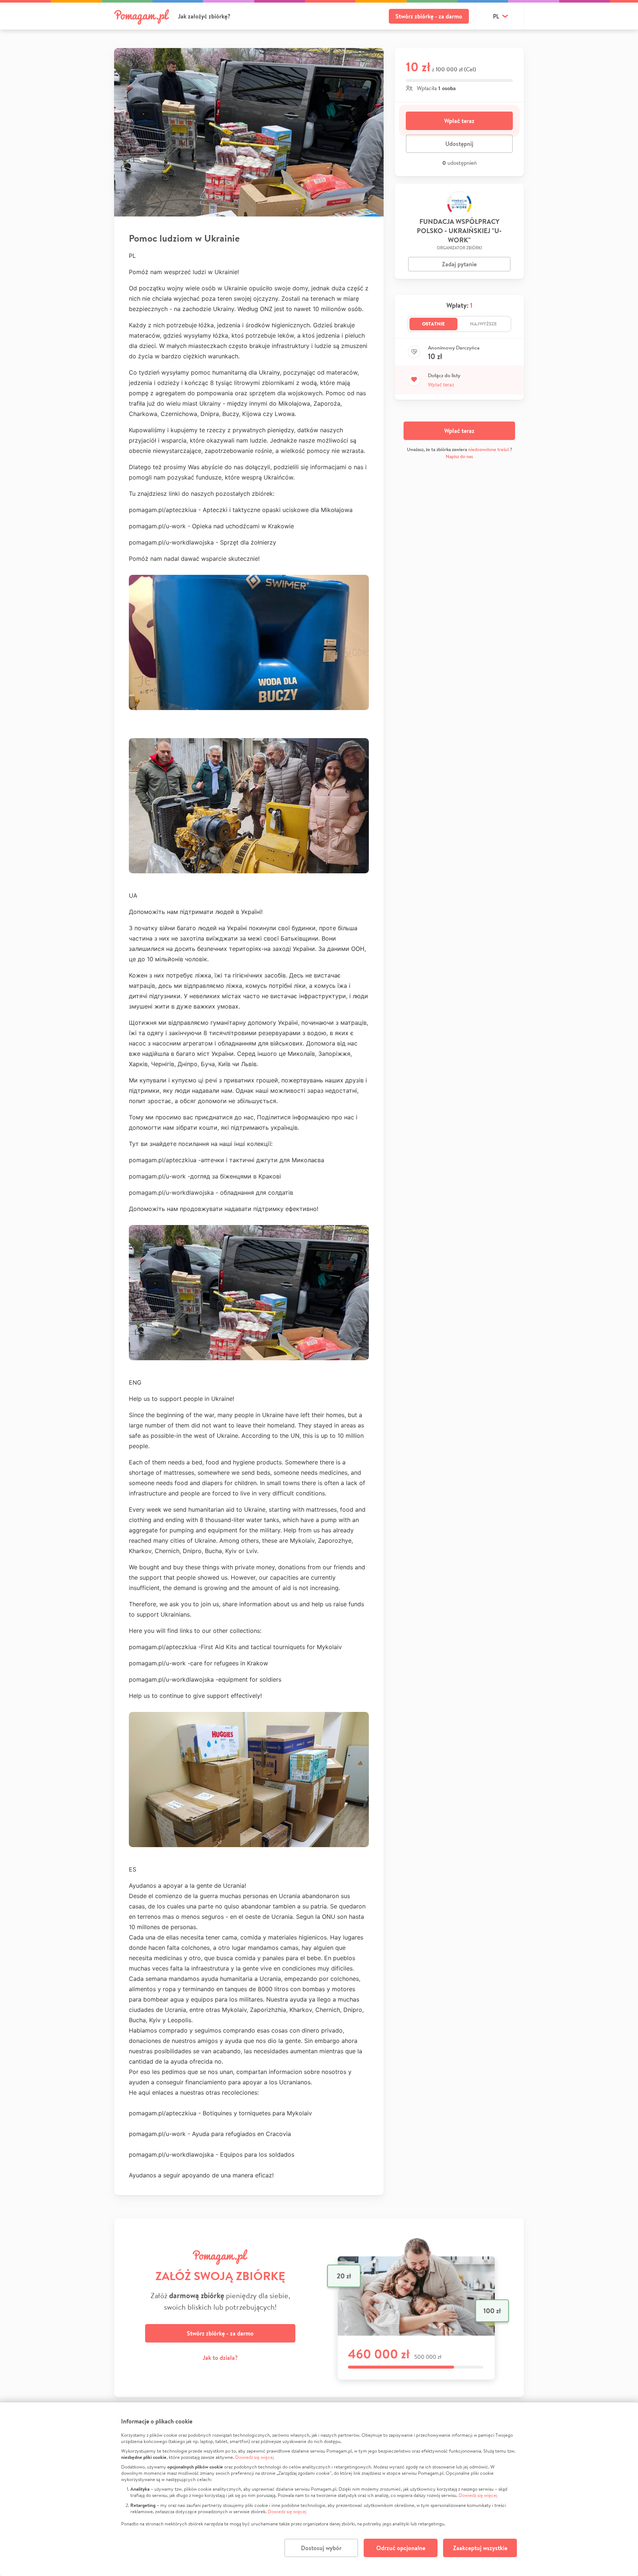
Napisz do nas (459, 456)
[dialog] (319, 2489)
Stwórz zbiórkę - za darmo (429, 16)
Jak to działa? (220, 2358)
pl (496, 16)
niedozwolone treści (488, 449)
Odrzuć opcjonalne (401, 2548)
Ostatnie (433, 324)
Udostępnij (459, 144)
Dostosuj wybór (321, 2548)
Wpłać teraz (459, 121)
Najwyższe (483, 324)
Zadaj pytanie (459, 264)
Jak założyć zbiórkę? (204, 16)
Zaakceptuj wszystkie (480, 2548)
